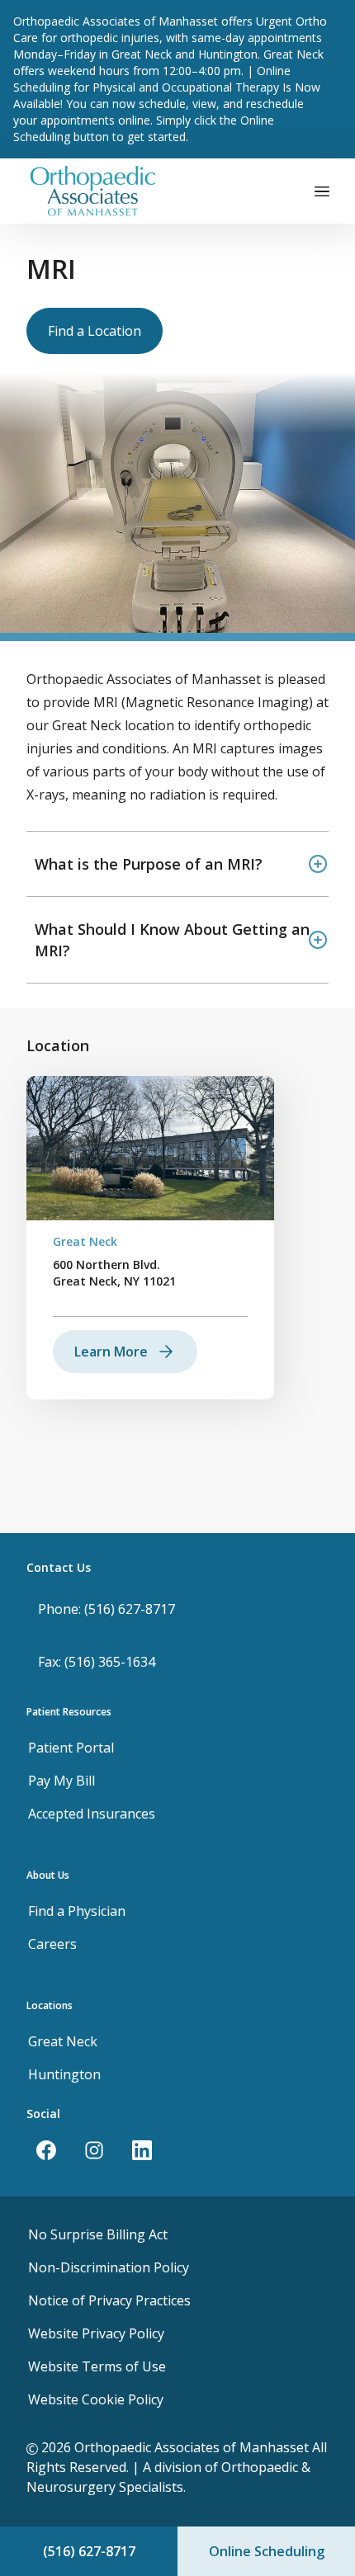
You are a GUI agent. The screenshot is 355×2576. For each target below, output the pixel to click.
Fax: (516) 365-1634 (97, 1662)
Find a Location (95, 331)
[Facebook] (46, 2150)
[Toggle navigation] (322, 191)
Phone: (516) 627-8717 (106, 1609)
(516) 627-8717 (89, 2551)
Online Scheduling (267, 2551)
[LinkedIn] (142, 2150)
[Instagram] (94, 2150)
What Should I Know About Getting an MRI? (172, 940)
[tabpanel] (150, 1238)
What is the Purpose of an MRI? (149, 864)
